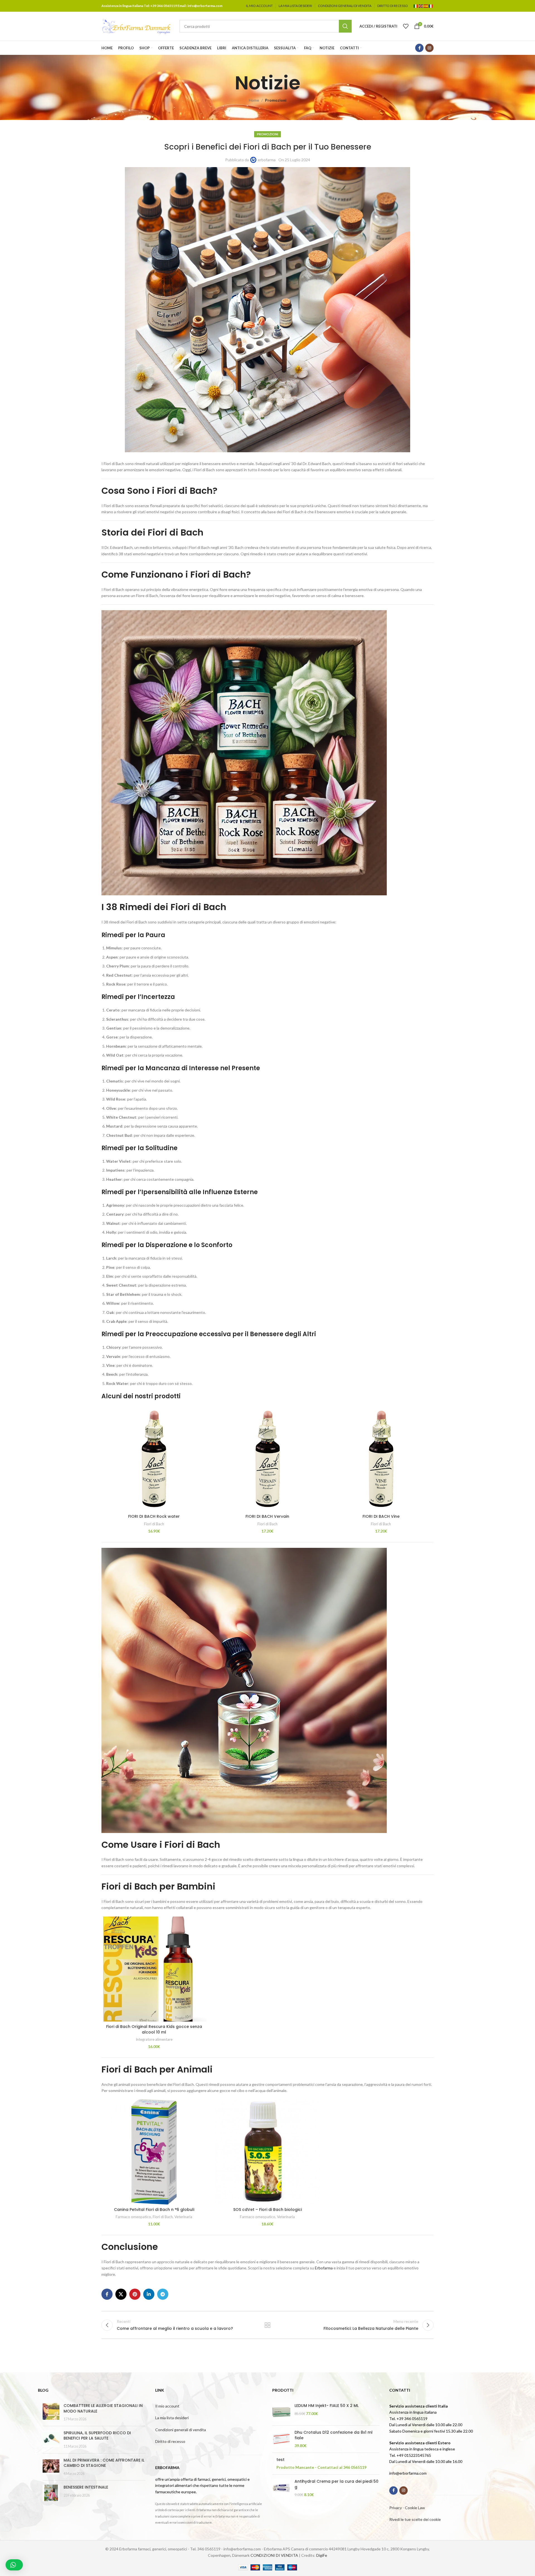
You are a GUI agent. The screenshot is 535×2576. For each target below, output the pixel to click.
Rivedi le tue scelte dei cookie (415, 2519)
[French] (431, 6)
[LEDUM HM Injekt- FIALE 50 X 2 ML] (281, 2412)
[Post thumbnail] (51, 2412)
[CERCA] (345, 26)
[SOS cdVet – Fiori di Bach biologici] (267, 2152)
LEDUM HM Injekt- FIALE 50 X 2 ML (327, 2406)
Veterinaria (183, 2217)
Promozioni (276, 100)
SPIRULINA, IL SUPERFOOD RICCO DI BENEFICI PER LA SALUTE (97, 2436)
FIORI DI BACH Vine (381, 1516)
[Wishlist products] (406, 26)
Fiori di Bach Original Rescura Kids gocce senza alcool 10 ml (154, 2029)
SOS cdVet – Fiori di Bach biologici (267, 2210)
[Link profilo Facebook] (419, 48)
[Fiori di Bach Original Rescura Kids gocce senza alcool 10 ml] (154, 1969)
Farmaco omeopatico (133, 2217)
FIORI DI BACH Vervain (267, 1516)
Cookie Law (415, 2508)
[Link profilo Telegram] (163, 2294)
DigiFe (322, 2555)
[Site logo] (136, 26)
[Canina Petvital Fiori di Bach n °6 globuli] (154, 2152)
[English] (421, 6)
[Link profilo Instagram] (429, 48)
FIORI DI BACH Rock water (154, 1516)
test (280, 2460)
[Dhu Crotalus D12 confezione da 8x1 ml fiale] (281, 2439)
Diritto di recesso (170, 2441)
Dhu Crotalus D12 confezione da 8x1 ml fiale (334, 2435)
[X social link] (121, 2294)
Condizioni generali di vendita (181, 2430)
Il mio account (167, 2406)
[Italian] (416, 6)
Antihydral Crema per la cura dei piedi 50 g (336, 2484)
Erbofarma (324, 2268)
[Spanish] (426, 6)
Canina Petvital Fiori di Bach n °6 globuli (154, 2210)
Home (254, 100)
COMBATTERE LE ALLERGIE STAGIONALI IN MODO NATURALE (103, 2408)
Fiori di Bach (154, 1524)
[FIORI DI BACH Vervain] (267, 1459)
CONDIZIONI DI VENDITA (274, 2555)
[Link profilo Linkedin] (149, 2294)
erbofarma (267, 160)
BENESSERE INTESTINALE (86, 2487)
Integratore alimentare (154, 2039)
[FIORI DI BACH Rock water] (154, 1459)
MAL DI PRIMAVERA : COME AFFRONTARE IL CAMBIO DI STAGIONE (104, 2463)
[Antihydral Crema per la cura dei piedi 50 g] (281, 2488)
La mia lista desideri (172, 2418)
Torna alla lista (268, 2325)
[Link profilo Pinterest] (135, 2294)
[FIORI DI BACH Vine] (381, 1459)
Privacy (396, 2508)
